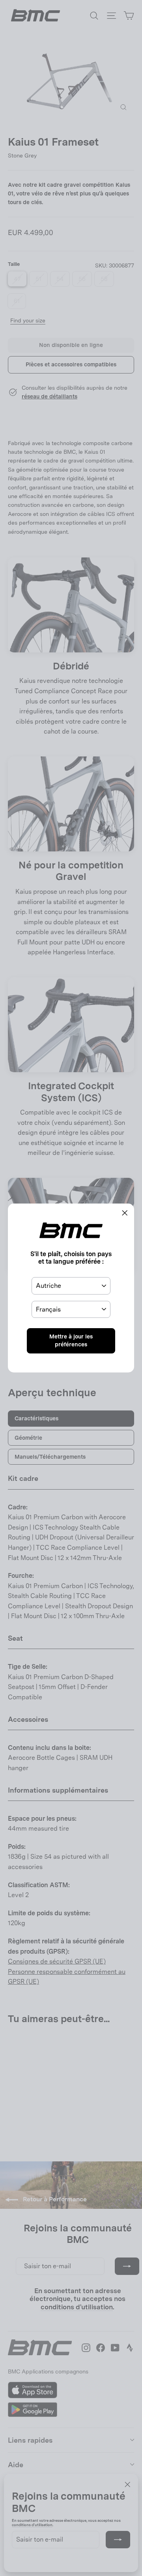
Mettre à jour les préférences (71, 1340)
